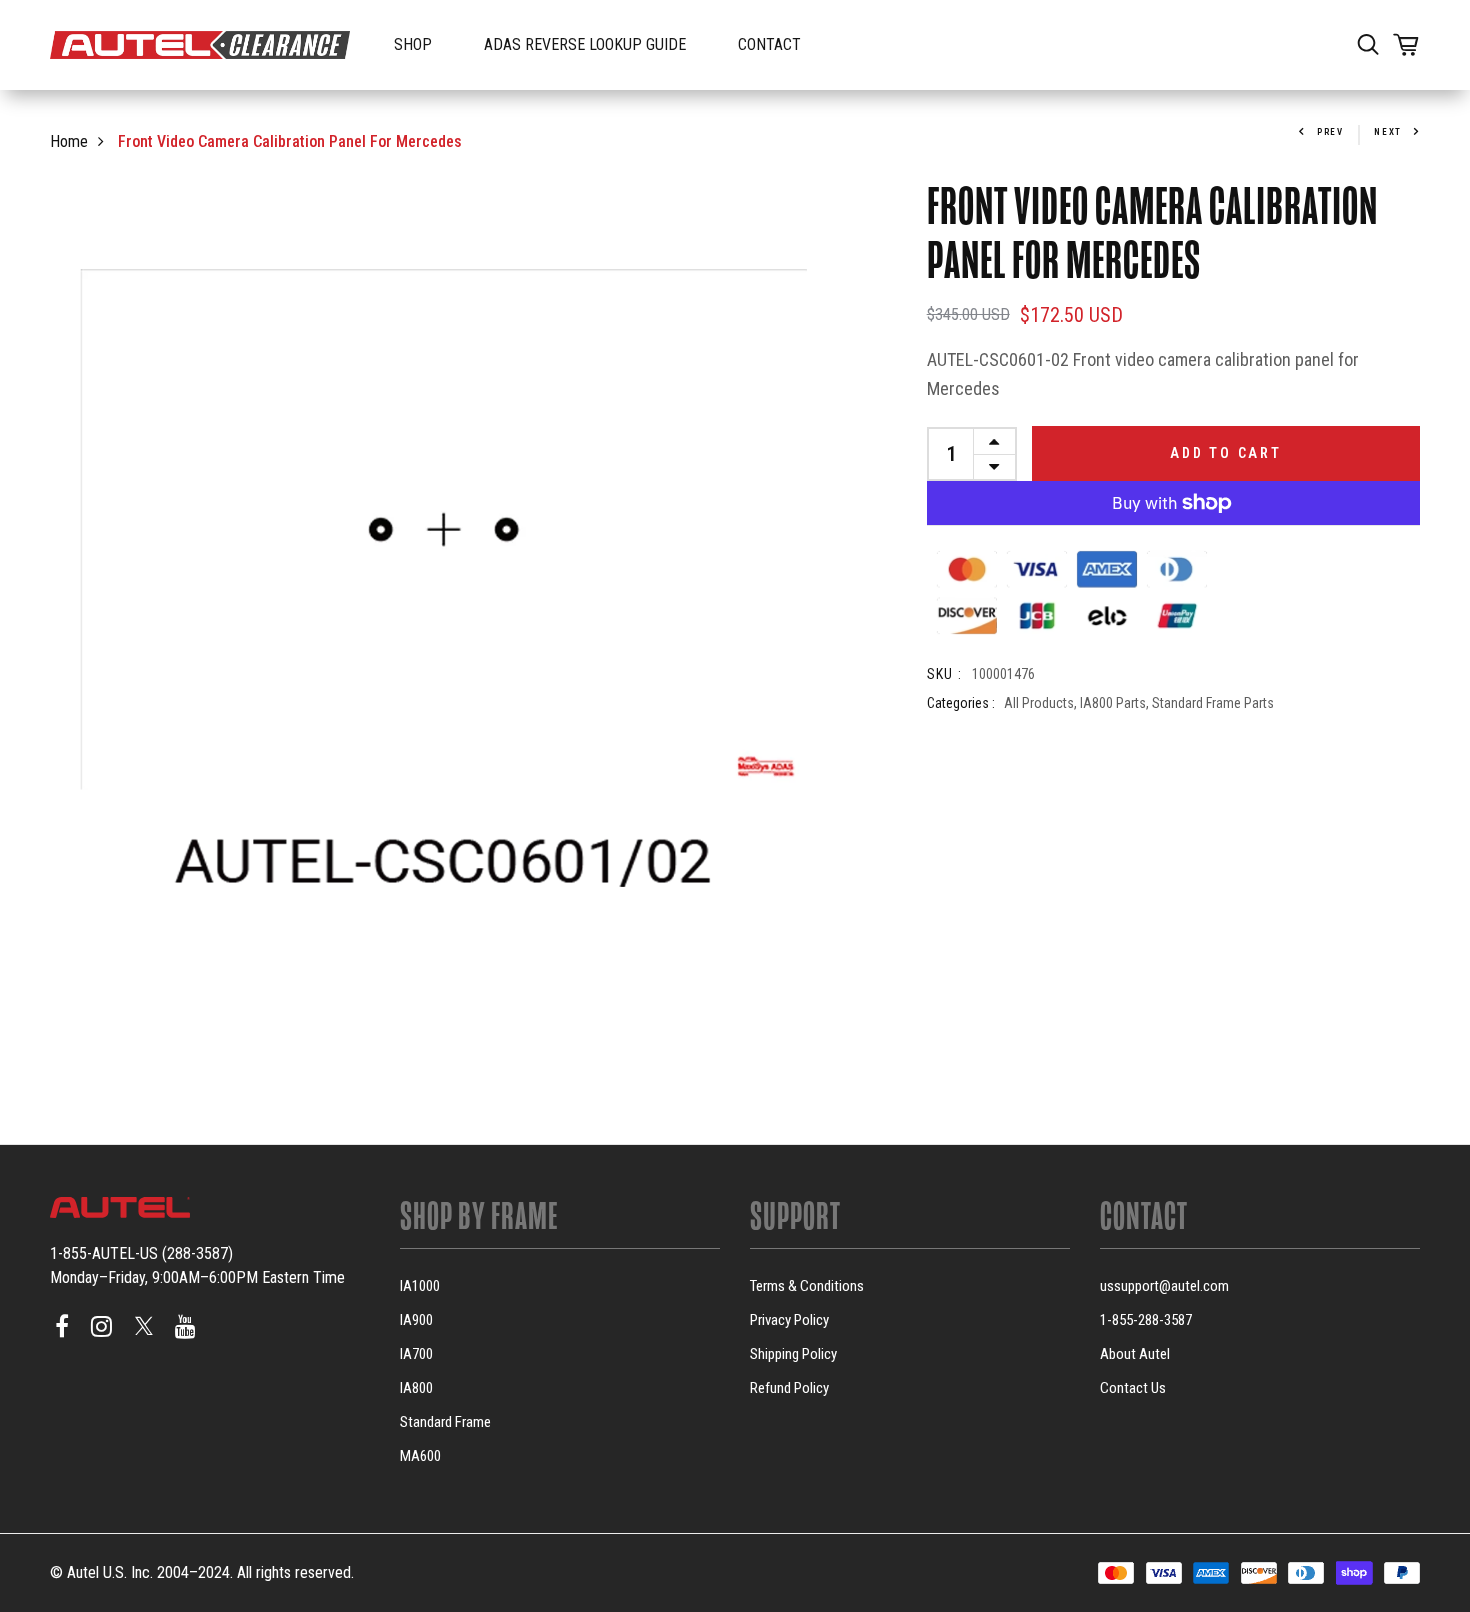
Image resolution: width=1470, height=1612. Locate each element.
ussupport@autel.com (1164, 1286)
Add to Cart (1226, 453)
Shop (413, 44)
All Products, (1042, 702)
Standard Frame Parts (1213, 702)
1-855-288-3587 (1146, 1320)
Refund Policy (789, 1388)
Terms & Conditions (807, 1286)
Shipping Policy (793, 1354)
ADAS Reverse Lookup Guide (585, 44)
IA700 (416, 1354)
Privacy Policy (789, 1320)
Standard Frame (445, 1422)
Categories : (961, 702)
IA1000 (420, 1286)
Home (69, 141)
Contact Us (1133, 1388)
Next (1388, 132)
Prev (1330, 132)
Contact (769, 44)
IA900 (416, 1320)
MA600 (420, 1456)
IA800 (416, 1388)
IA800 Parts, (1116, 702)
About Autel (1135, 1354)
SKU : (945, 673)
